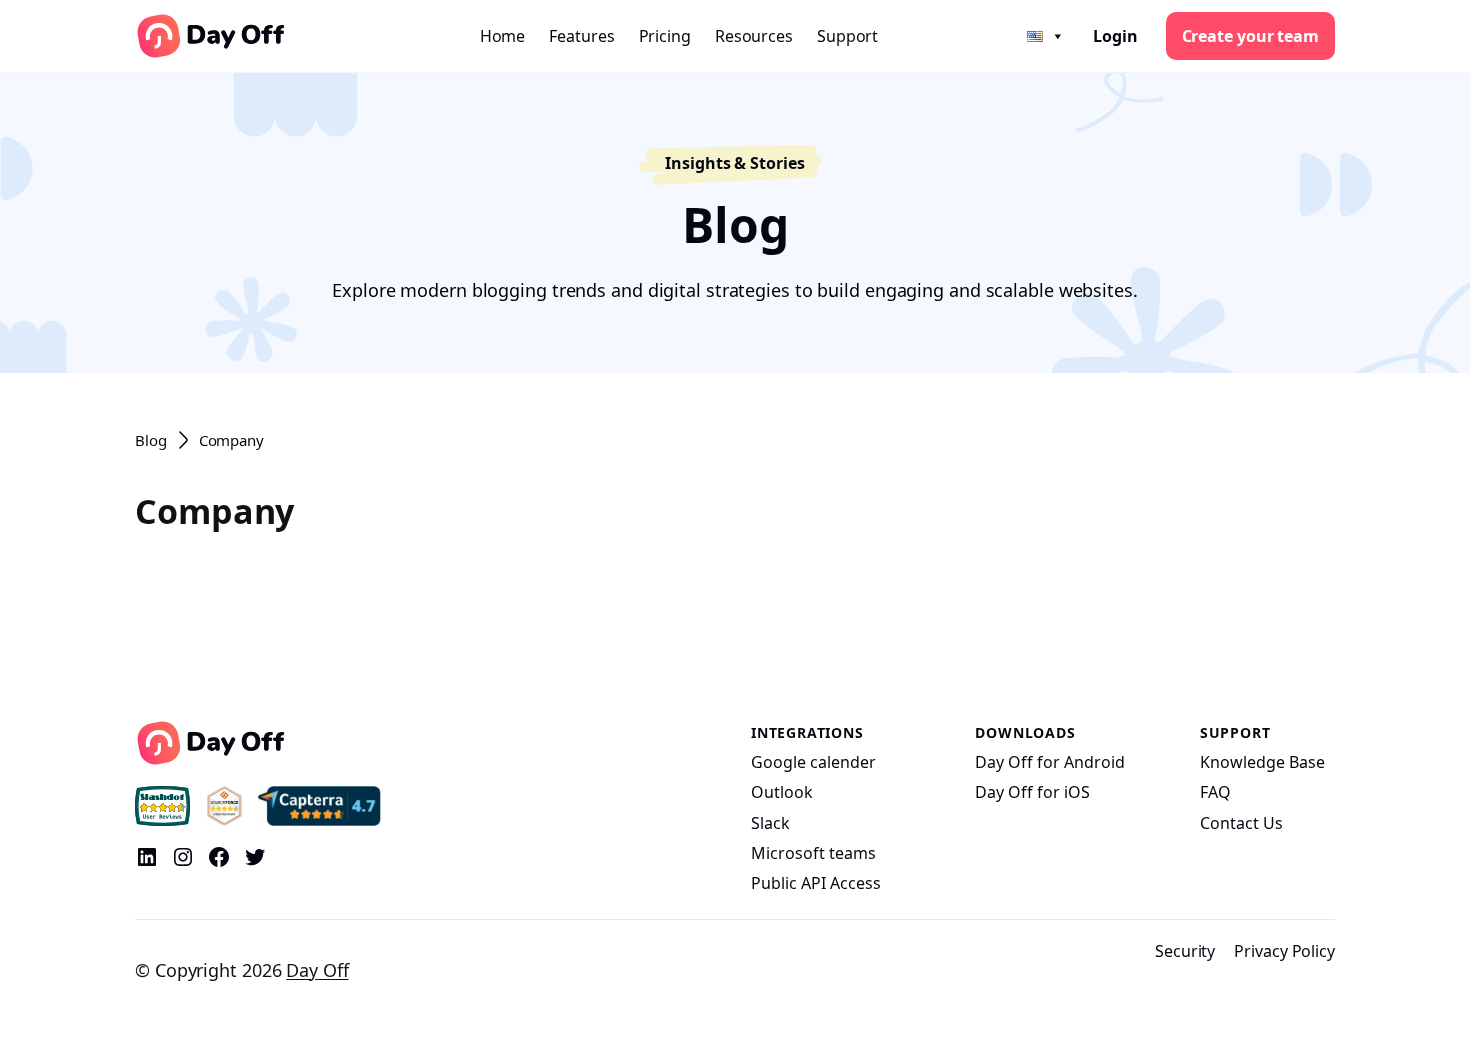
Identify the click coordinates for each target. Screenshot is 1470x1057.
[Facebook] (219, 857)
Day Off (317, 970)
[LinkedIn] (147, 857)
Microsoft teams (813, 853)
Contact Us (1241, 823)
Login (1115, 36)
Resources (754, 36)
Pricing (665, 36)
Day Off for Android (1050, 762)
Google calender (813, 762)
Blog (151, 440)
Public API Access (816, 883)
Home (503, 36)
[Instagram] (183, 857)
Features (581, 36)
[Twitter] (255, 857)
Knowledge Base (1262, 762)
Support (847, 36)
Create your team (1250, 36)
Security (1185, 951)
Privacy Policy (1284, 951)
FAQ (1215, 792)
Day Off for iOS (1032, 792)
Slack (770, 823)
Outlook (782, 792)
